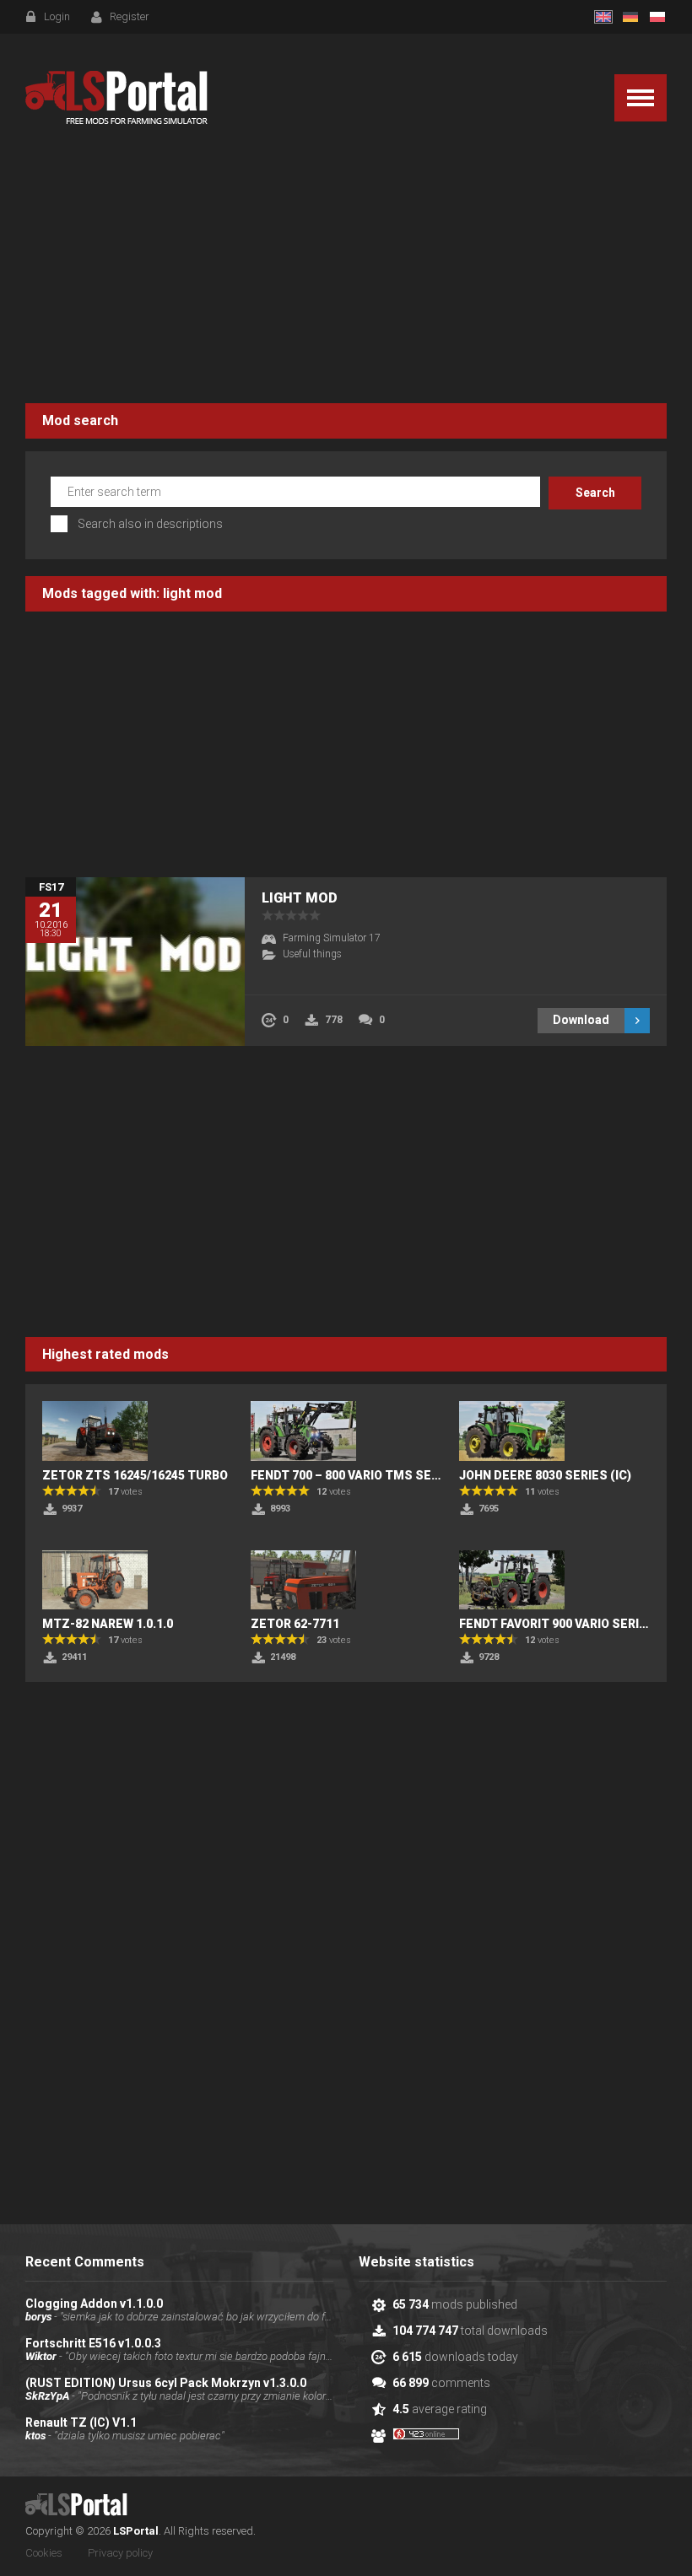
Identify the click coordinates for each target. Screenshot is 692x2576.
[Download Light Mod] (135, 962)
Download (581, 1020)
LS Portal (117, 98)
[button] (641, 98)
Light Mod (300, 898)
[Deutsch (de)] (630, 17)
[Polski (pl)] (657, 17)
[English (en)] (603, 17)
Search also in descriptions (150, 524)
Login (57, 16)
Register (130, 16)
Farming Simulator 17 (332, 938)
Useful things (312, 954)
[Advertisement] (346, 268)
